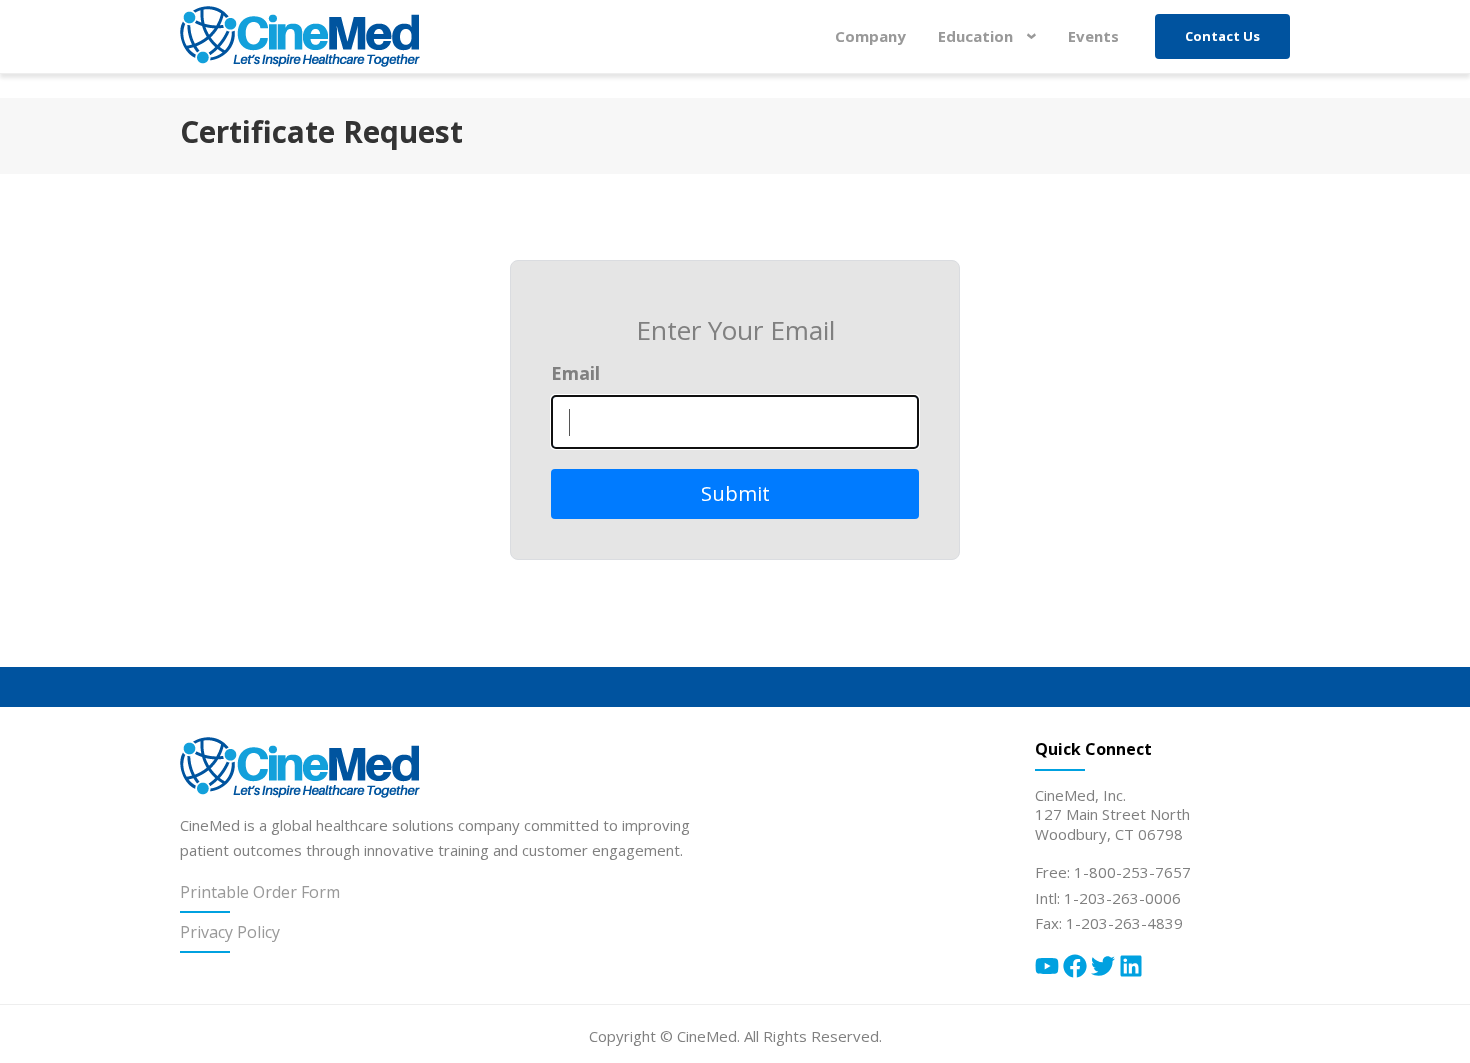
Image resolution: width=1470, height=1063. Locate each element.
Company (870, 36)
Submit (735, 493)
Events (1093, 36)
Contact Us (1222, 36)
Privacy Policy (230, 932)
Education (992, 36)
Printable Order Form (260, 892)
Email (575, 373)
